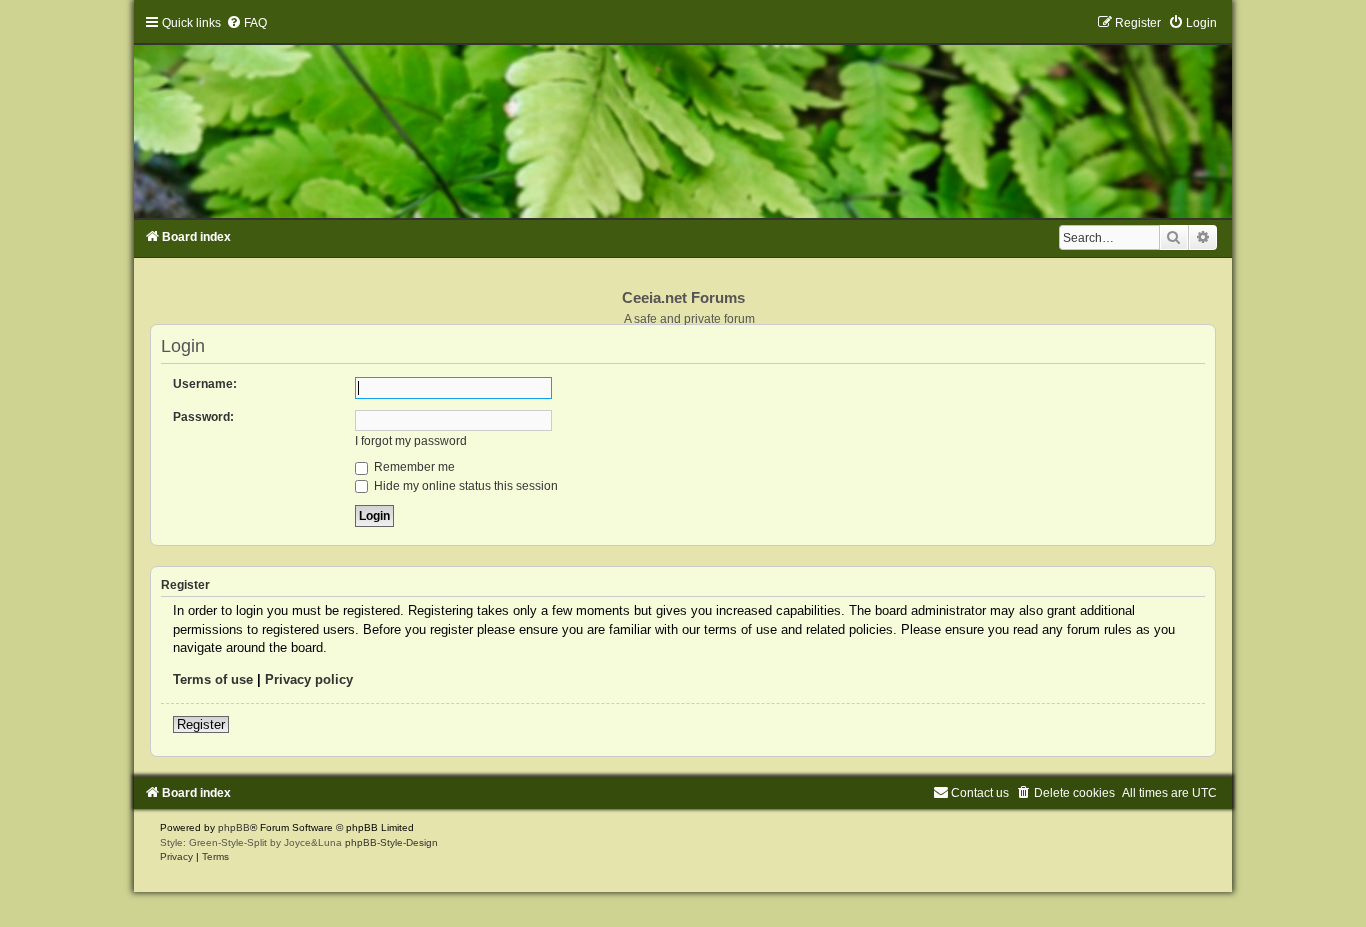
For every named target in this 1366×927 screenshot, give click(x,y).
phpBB (234, 827)
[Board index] (682, 117)
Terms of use (213, 679)
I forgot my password (411, 441)
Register (201, 724)
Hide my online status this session (464, 486)
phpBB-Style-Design (391, 842)
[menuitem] (246, 23)
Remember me (413, 467)
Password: (203, 417)
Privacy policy (309, 679)
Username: (205, 384)
